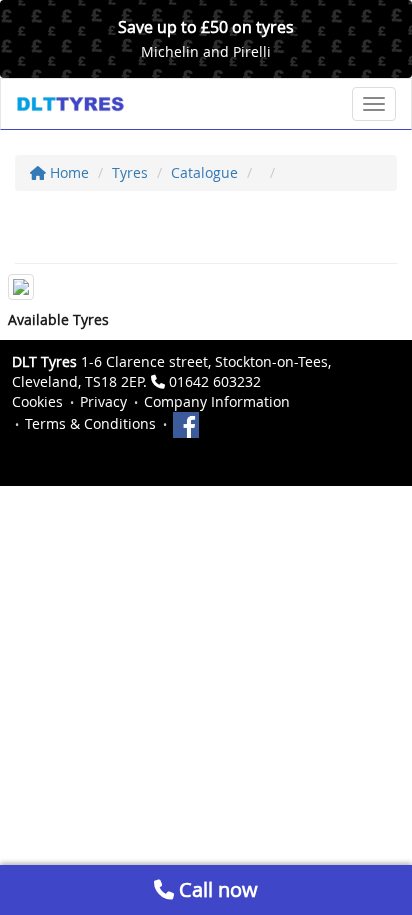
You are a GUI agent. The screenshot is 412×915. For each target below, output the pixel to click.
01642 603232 (215, 381)
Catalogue (204, 172)
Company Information (217, 401)
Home (67, 172)
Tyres (130, 172)
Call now (216, 889)
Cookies (37, 401)
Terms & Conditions (90, 423)
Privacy (103, 401)
